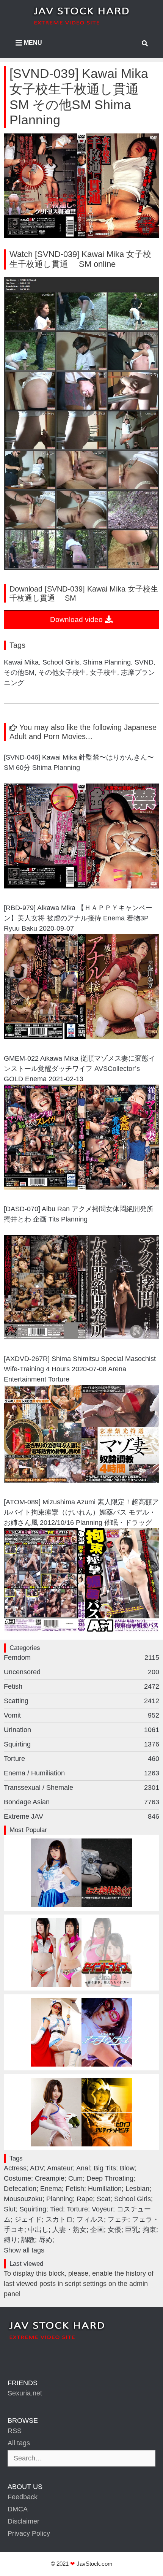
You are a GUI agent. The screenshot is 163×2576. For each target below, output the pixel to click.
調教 (28, 2240)
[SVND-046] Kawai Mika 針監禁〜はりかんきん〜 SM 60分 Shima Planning (81, 762)
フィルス (90, 2219)
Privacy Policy (29, 2533)
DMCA (18, 2509)
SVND (144, 662)
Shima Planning (107, 662)
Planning (60, 2199)
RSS (15, 2431)
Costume (17, 2178)
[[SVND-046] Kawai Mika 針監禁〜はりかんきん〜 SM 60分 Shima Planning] (81, 886)
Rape (85, 2199)
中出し (38, 2230)
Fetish (81, 1686)
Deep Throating (110, 2178)
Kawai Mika (21, 662)
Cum (75, 2178)
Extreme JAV (81, 1816)
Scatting (81, 1701)
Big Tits (105, 2168)
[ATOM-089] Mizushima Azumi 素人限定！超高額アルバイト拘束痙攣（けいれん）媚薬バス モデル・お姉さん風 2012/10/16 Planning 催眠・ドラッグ (81, 1512)
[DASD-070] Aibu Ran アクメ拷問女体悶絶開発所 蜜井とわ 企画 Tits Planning (81, 1214)
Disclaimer (24, 2521)
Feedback (23, 2497)
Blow (127, 2168)
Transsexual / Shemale (81, 1788)
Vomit (81, 1715)
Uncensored (81, 1672)
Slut (10, 2209)
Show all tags (24, 2250)
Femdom (81, 1658)
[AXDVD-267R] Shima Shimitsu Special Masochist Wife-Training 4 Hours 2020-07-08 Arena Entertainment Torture (80, 1369)
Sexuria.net (25, 2393)
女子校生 (103, 673)
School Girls (61, 662)
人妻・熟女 (69, 2230)
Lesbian (137, 2189)
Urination (81, 1730)
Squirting (81, 1744)
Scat (103, 2199)
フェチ (118, 2219)
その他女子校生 (62, 673)
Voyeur (102, 2209)
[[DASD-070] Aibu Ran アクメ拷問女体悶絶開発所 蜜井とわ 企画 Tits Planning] (81, 1337)
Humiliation (105, 2189)
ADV (37, 2168)
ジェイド (28, 2219)
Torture (81, 1759)
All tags (19, 2443)
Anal (83, 2168)
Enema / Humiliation (81, 1773)
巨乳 (132, 2230)
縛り (11, 2240)
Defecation (20, 2189)
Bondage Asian (81, 1802)
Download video (77, 619)
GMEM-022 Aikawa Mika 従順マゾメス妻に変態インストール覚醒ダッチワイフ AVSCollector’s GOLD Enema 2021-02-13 (80, 1069)
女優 (114, 2230)
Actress (15, 2168)
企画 (97, 2230)
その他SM (19, 673)
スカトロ (59, 2219)
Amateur (60, 2168)
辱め (45, 2240)
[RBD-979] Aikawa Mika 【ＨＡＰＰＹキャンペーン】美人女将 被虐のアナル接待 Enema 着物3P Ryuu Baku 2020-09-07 (78, 918)
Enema (51, 2189)
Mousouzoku (23, 2199)
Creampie (50, 2178)
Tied (56, 2209)
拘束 (149, 2230)
